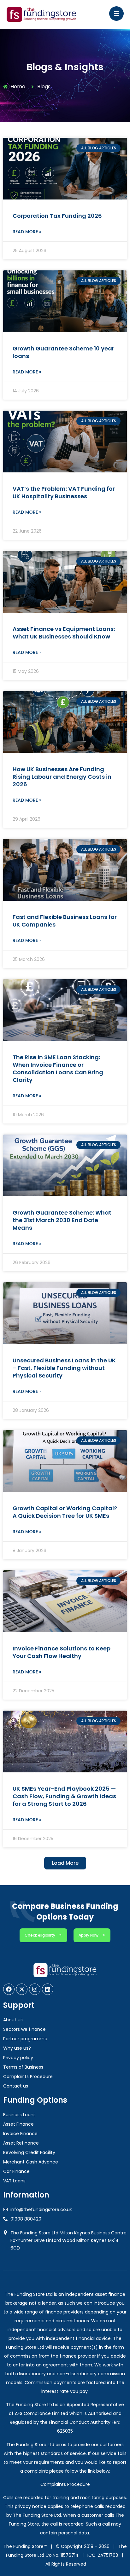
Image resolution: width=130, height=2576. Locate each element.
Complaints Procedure (65, 2484)
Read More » (27, 232)
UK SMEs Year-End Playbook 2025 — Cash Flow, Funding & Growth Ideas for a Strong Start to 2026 (64, 1796)
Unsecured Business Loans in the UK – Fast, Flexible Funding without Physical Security (64, 1368)
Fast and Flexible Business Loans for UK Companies (65, 921)
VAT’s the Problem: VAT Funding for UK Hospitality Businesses (64, 492)
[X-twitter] (22, 1989)
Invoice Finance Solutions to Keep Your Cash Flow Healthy (62, 1652)
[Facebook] (9, 1989)
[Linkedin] (48, 1989)
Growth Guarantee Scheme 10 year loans (63, 352)
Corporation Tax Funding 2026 (57, 216)
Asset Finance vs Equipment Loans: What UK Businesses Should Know (64, 633)
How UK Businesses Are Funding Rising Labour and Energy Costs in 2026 (62, 777)
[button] (65, 1863)
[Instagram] (35, 1989)
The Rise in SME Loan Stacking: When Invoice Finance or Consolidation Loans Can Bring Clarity (58, 1069)
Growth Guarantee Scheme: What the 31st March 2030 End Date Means (62, 1220)
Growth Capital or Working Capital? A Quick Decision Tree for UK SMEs (65, 1512)
